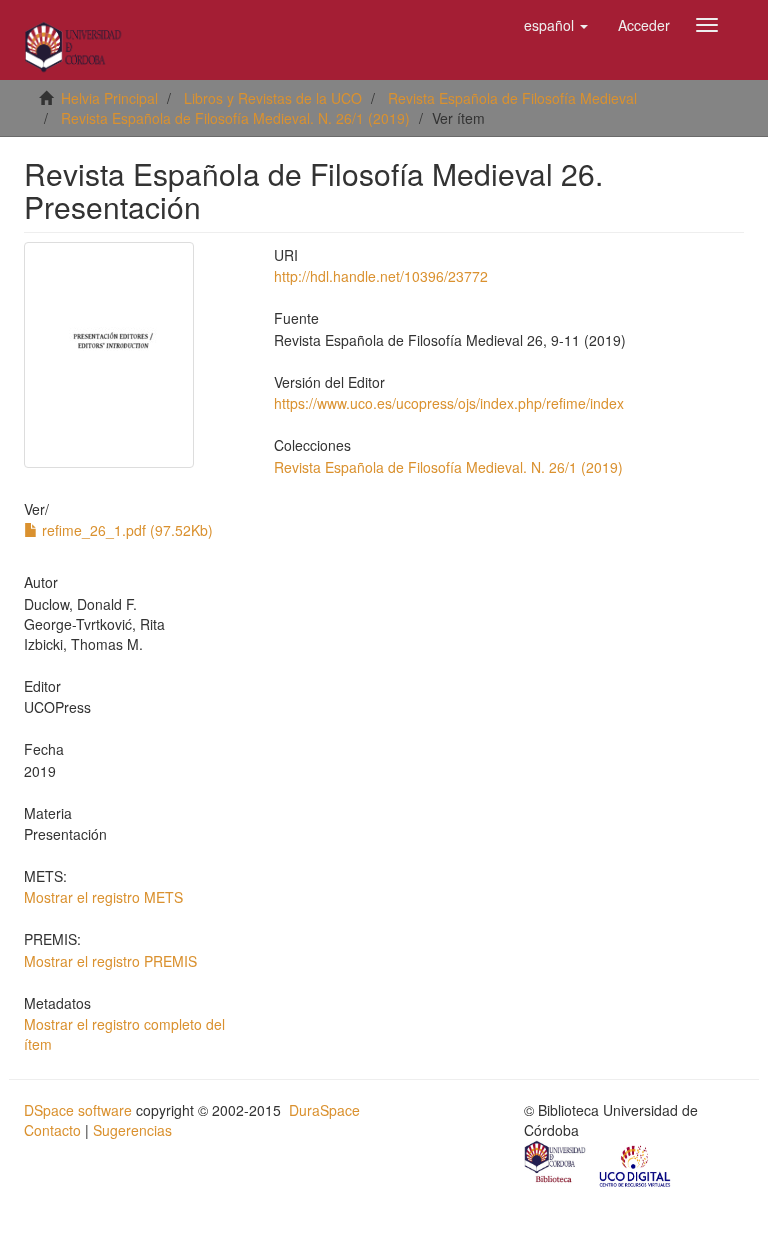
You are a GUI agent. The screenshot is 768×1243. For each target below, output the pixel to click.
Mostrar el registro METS (103, 897)
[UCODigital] (636, 1164)
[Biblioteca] (556, 1164)
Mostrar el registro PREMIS (110, 961)
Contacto (52, 1130)
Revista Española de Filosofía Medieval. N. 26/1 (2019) (235, 118)
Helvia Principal (109, 98)
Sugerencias (132, 1130)
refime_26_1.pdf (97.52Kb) (125, 530)
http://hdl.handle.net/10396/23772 (381, 276)
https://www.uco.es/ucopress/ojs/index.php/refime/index (449, 403)
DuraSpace (324, 1110)
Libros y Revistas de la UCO (273, 98)
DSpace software (78, 1110)
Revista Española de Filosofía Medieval (512, 98)
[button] (556, 25)
